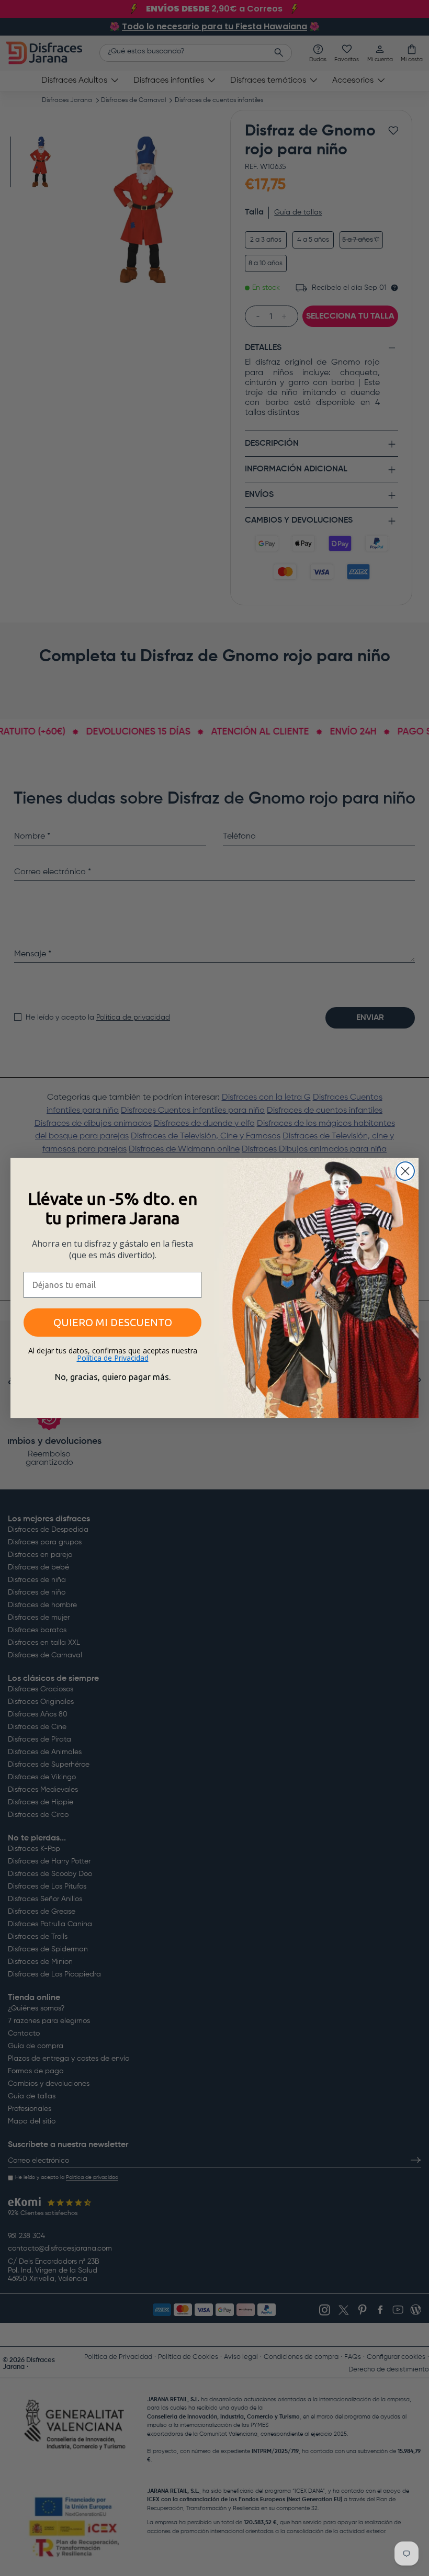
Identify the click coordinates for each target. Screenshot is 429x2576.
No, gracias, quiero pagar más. (113, 1377)
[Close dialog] (405, 1171)
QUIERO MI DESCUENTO (113, 1322)
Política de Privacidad (113, 1358)
